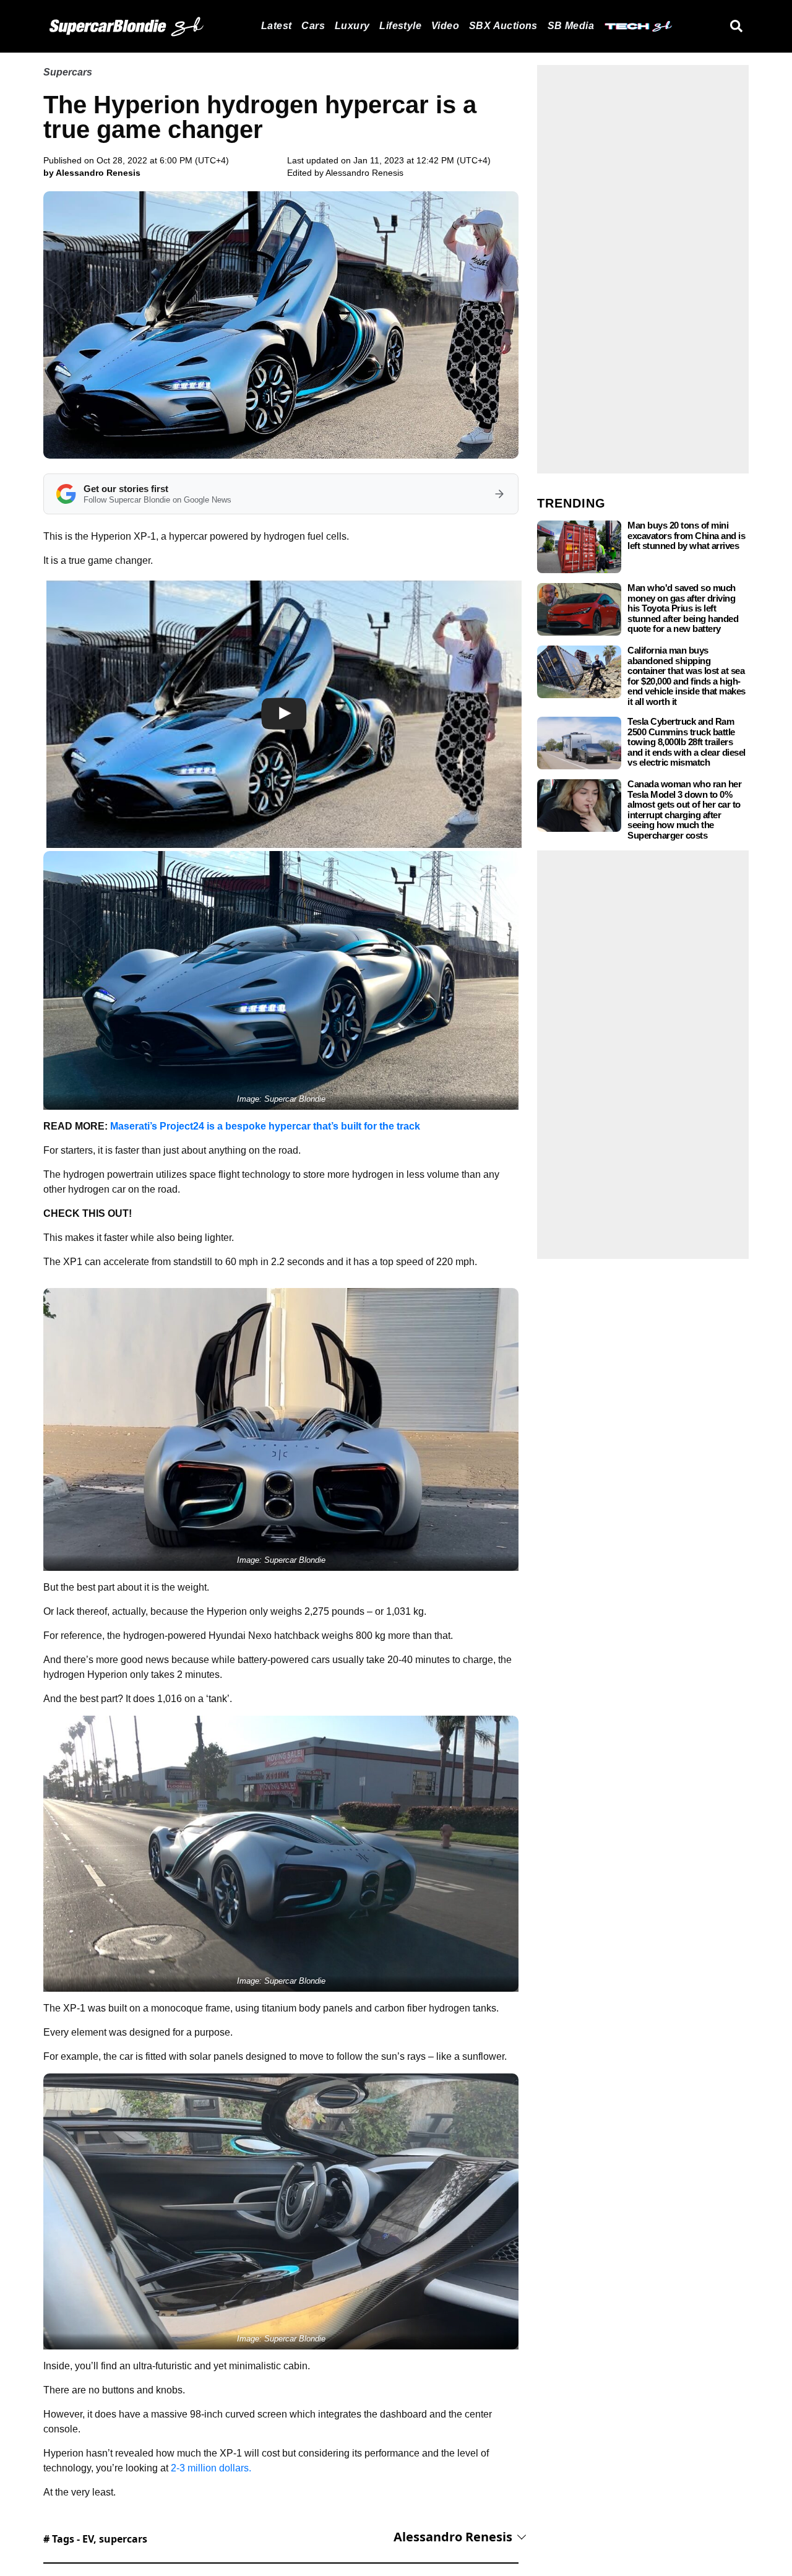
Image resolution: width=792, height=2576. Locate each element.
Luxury (352, 26)
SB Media (571, 26)
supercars (123, 2539)
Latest (276, 26)
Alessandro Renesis (364, 173)
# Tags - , (95, 2539)
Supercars (68, 72)
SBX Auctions (503, 26)
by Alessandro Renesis (92, 173)
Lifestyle (400, 26)
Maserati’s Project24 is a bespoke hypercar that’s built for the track (265, 1126)
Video (445, 26)
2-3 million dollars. (210, 2468)
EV (88, 2539)
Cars (313, 26)
